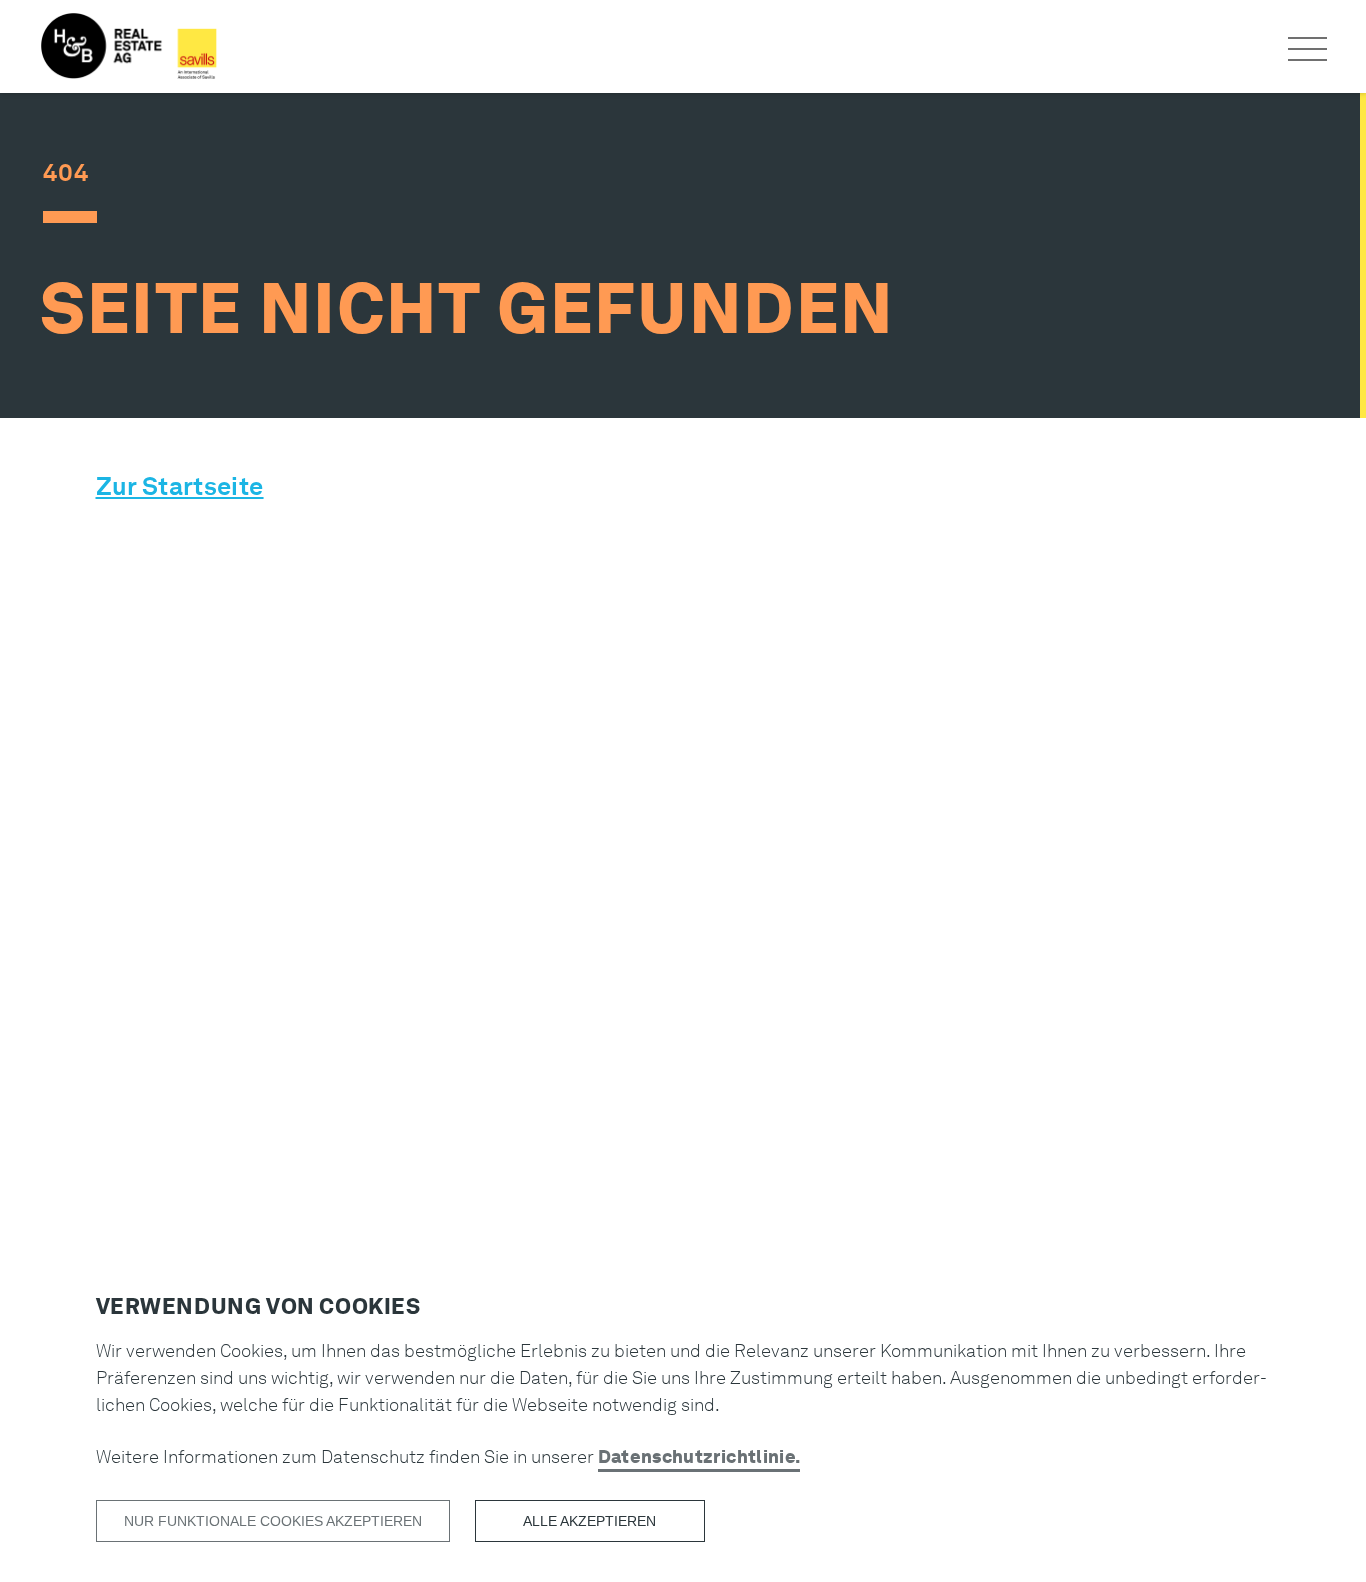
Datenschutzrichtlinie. (699, 1456)
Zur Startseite (180, 486)
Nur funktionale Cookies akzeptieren (273, 1521)
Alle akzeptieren (589, 1521)
